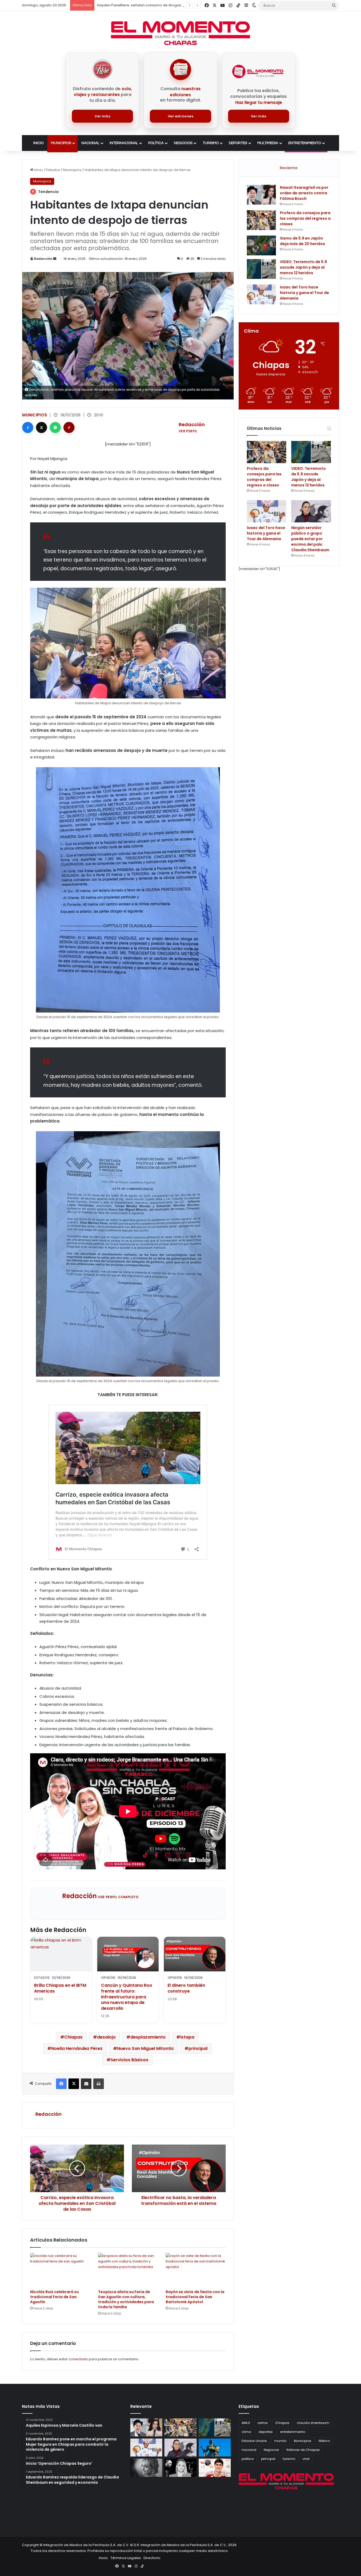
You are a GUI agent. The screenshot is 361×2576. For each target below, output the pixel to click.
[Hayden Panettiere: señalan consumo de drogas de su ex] (146, 2468)
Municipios (61, 143)
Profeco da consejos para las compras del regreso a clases (305, 218)
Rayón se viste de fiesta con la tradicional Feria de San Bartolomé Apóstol (195, 2297)
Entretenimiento (305, 143)
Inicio (38, 143)
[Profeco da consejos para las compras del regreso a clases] (261, 220)
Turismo (211, 143)
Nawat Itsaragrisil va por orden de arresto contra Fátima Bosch (304, 193)
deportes (266, 2432)
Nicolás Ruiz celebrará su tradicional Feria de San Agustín (54, 2297)
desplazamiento (148, 2037)
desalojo (106, 2037)
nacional (249, 2450)
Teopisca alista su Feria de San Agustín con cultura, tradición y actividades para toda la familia (126, 2299)
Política (156, 143)
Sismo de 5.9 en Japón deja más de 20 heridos (302, 241)
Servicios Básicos (129, 2060)
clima (246, 2432)
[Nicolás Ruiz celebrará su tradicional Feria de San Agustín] (60, 2270)
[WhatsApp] (55, 427)
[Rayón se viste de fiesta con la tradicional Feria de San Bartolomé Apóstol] (196, 2270)
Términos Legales (126, 2558)
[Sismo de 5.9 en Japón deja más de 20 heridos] (261, 245)
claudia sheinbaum (313, 2423)
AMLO (246, 2423)
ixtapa (187, 2037)
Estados (53, 170)
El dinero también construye (186, 1988)
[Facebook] (28, 427)
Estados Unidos (254, 2441)
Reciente (289, 168)
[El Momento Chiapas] (181, 33)
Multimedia (268, 143)
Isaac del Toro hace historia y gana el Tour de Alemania (304, 293)
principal (198, 2048)
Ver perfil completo (118, 1897)
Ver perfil (188, 431)
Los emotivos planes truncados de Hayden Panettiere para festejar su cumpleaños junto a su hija (181, 5)
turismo (289, 2459)
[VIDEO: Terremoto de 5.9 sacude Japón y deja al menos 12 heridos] (261, 269)
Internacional (124, 143)
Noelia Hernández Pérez (77, 2048)
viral (306, 2459)
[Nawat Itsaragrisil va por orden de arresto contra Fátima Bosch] (261, 195)
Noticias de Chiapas (303, 2450)
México (324, 2441)
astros (263, 2423)
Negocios (183, 143)
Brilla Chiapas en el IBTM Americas (60, 1988)
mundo (280, 2441)
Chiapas (73, 2037)
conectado (78, 2359)
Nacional (90, 143)
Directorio (152, 2558)
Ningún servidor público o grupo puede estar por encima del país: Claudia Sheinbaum (310, 539)
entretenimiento (293, 2432)
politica (248, 2459)
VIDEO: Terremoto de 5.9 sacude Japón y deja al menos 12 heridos (303, 267)
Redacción (43, 259)
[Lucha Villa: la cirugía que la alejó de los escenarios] (215, 2448)
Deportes (238, 143)
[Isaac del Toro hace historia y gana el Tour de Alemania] (261, 294)
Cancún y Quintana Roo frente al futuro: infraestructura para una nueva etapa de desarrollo (127, 1997)
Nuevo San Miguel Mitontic (145, 2048)
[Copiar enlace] (69, 427)
